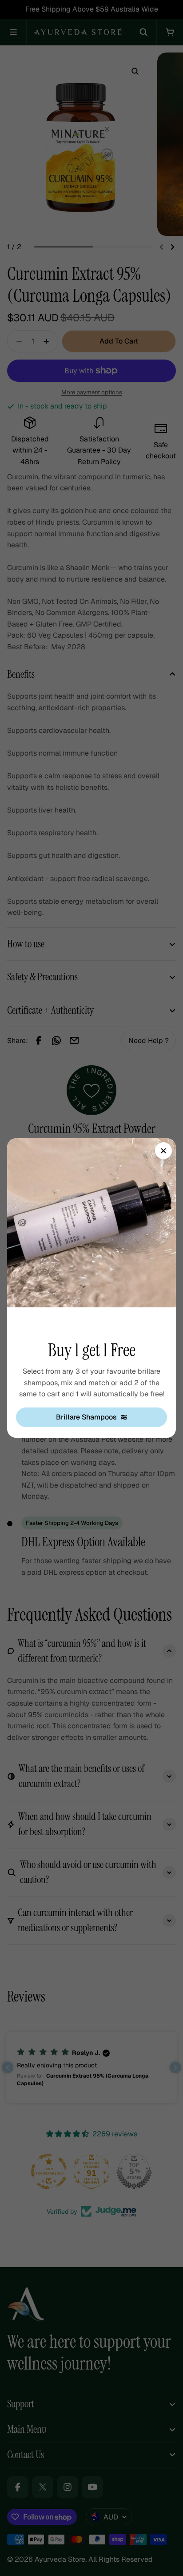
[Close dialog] (163, 1151)
